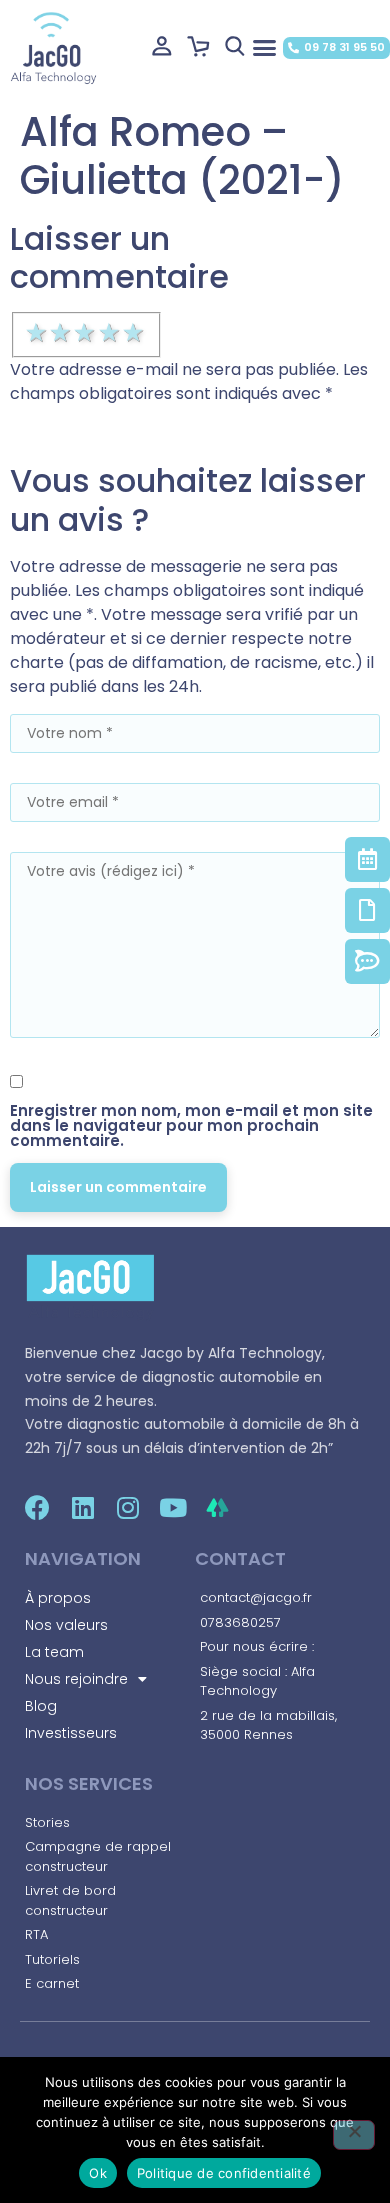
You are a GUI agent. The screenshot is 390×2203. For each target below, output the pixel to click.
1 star (38, 333)
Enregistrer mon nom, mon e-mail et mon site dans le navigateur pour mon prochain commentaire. (191, 1125)
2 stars (62, 333)
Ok (98, 2173)
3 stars (86, 333)
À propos (58, 1598)
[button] (264, 48)
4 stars (111, 333)
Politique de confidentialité (224, 2173)
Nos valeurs (66, 1625)
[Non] (354, 2135)
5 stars (135, 333)
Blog (41, 1706)
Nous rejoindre (76, 1679)
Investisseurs (71, 1733)
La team (54, 1652)
